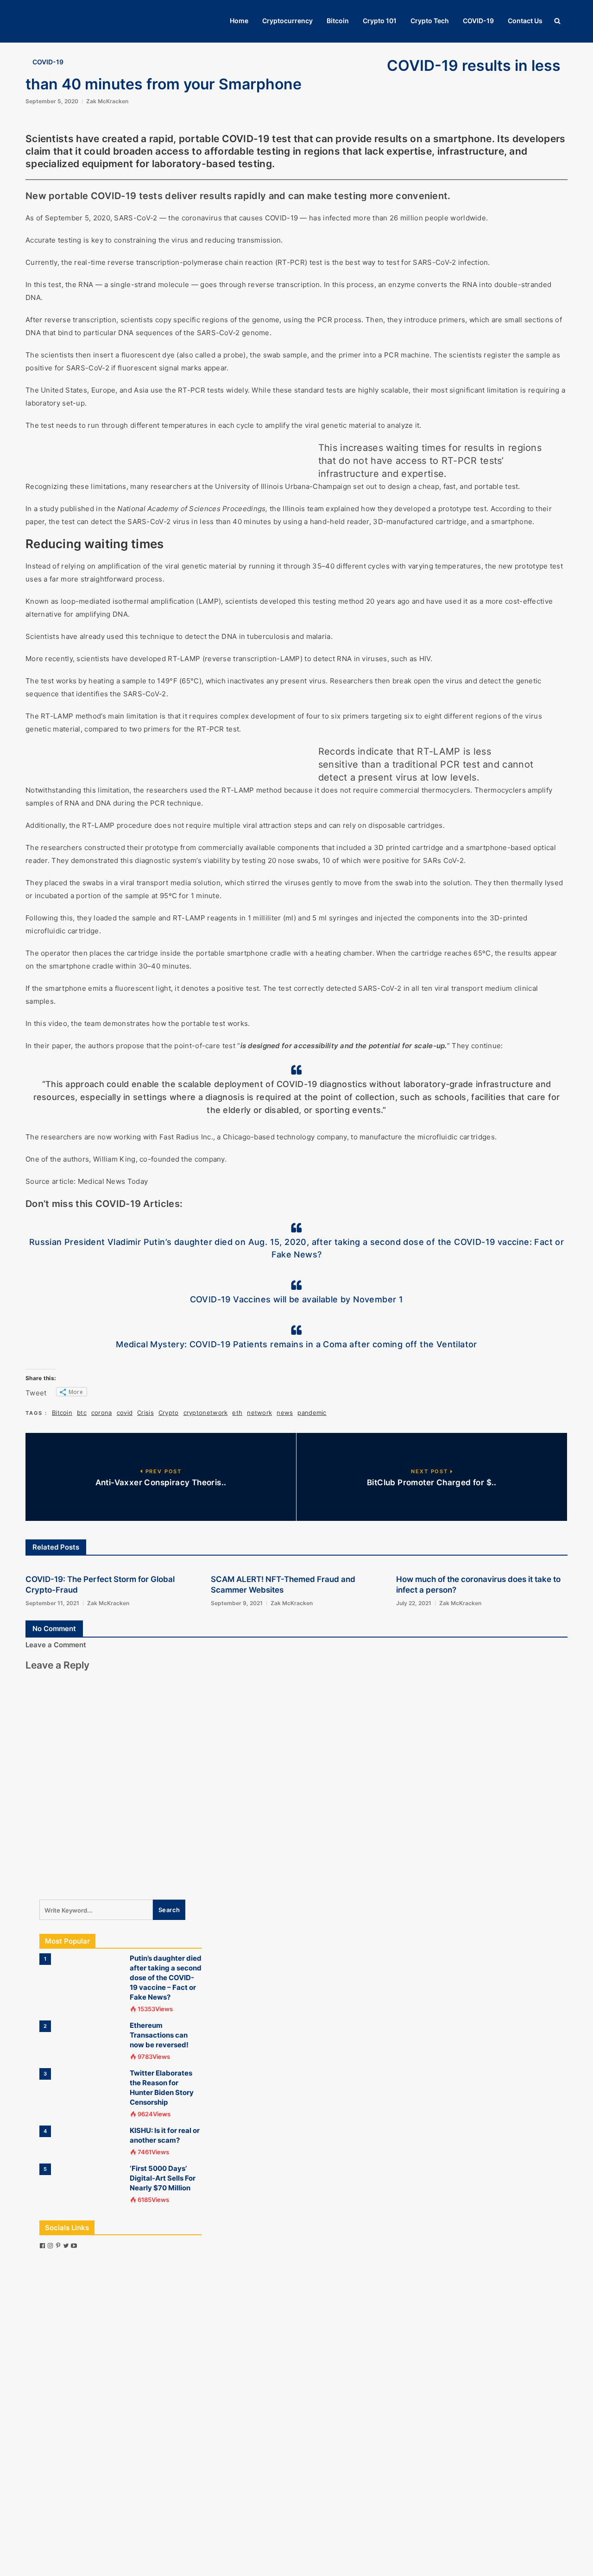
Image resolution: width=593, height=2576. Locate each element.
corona (102, 1413)
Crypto (169, 1413)
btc (82, 1413)
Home (239, 21)
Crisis (145, 1413)
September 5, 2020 (52, 101)
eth (237, 1413)
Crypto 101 (380, 21)
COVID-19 (478, 21)
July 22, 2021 (414, 1603)
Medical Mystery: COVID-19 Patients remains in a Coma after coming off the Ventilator (296, 1344)
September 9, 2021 (237, 1603)
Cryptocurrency (287, 21)
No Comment (54, 1629)
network (259, 1413)
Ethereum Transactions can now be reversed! (159, 2035)
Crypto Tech (430, 21)
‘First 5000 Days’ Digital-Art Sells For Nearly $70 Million (163, 2178)
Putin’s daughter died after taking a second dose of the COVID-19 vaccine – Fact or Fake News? (166, 1978)
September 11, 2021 (52, 1603)
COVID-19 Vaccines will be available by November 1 (297, 1299)
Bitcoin (338, 21)
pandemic (312, 1413)
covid (125, 1413)
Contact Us (525, 21)
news (285, 1413)
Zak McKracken (107, 101)
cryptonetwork (206, 1413)
